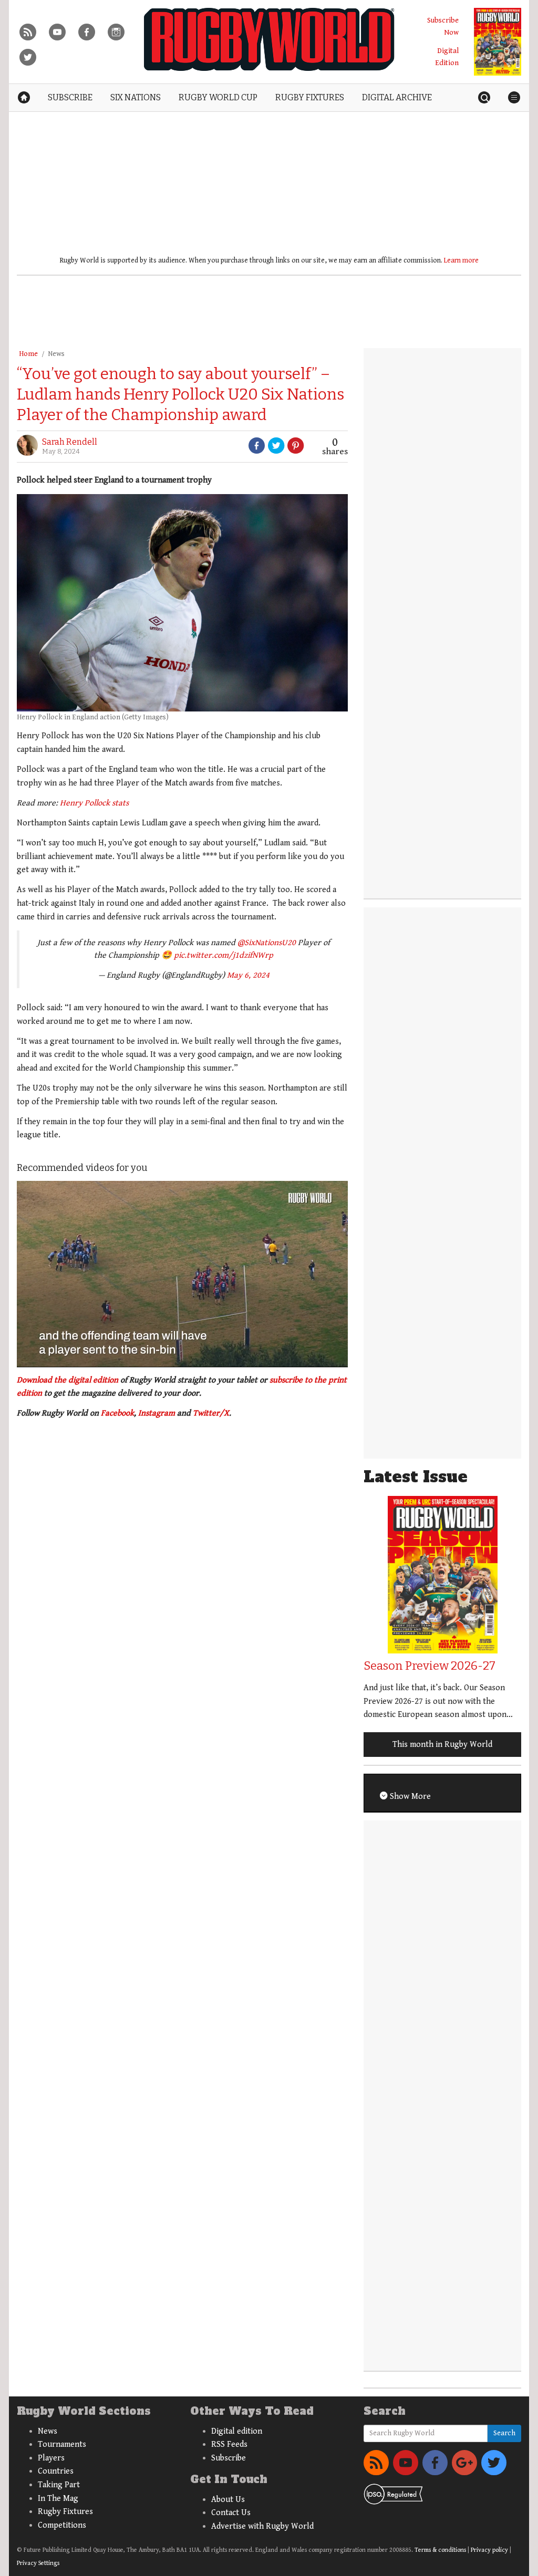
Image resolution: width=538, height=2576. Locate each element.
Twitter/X (211, 1413)
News (56, 354)
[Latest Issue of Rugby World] (498, 42)
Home (28, 354)
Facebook (117, 1413)
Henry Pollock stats (94, 803)
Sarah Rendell (70, 442)
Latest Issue (416, 1477)
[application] (182, 1274)
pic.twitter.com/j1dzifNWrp (224, 955)
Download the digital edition (68, 1380)
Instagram (157, 1413)
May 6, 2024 (248, 975)
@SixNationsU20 (267, 943)
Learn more (461, 260)
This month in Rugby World (442, 1745)
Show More (409, 1797)
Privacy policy (489, 2550)
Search (504, 2433)
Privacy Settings (38, 2563)
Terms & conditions (440, 2550)
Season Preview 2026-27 (430, 1666)
